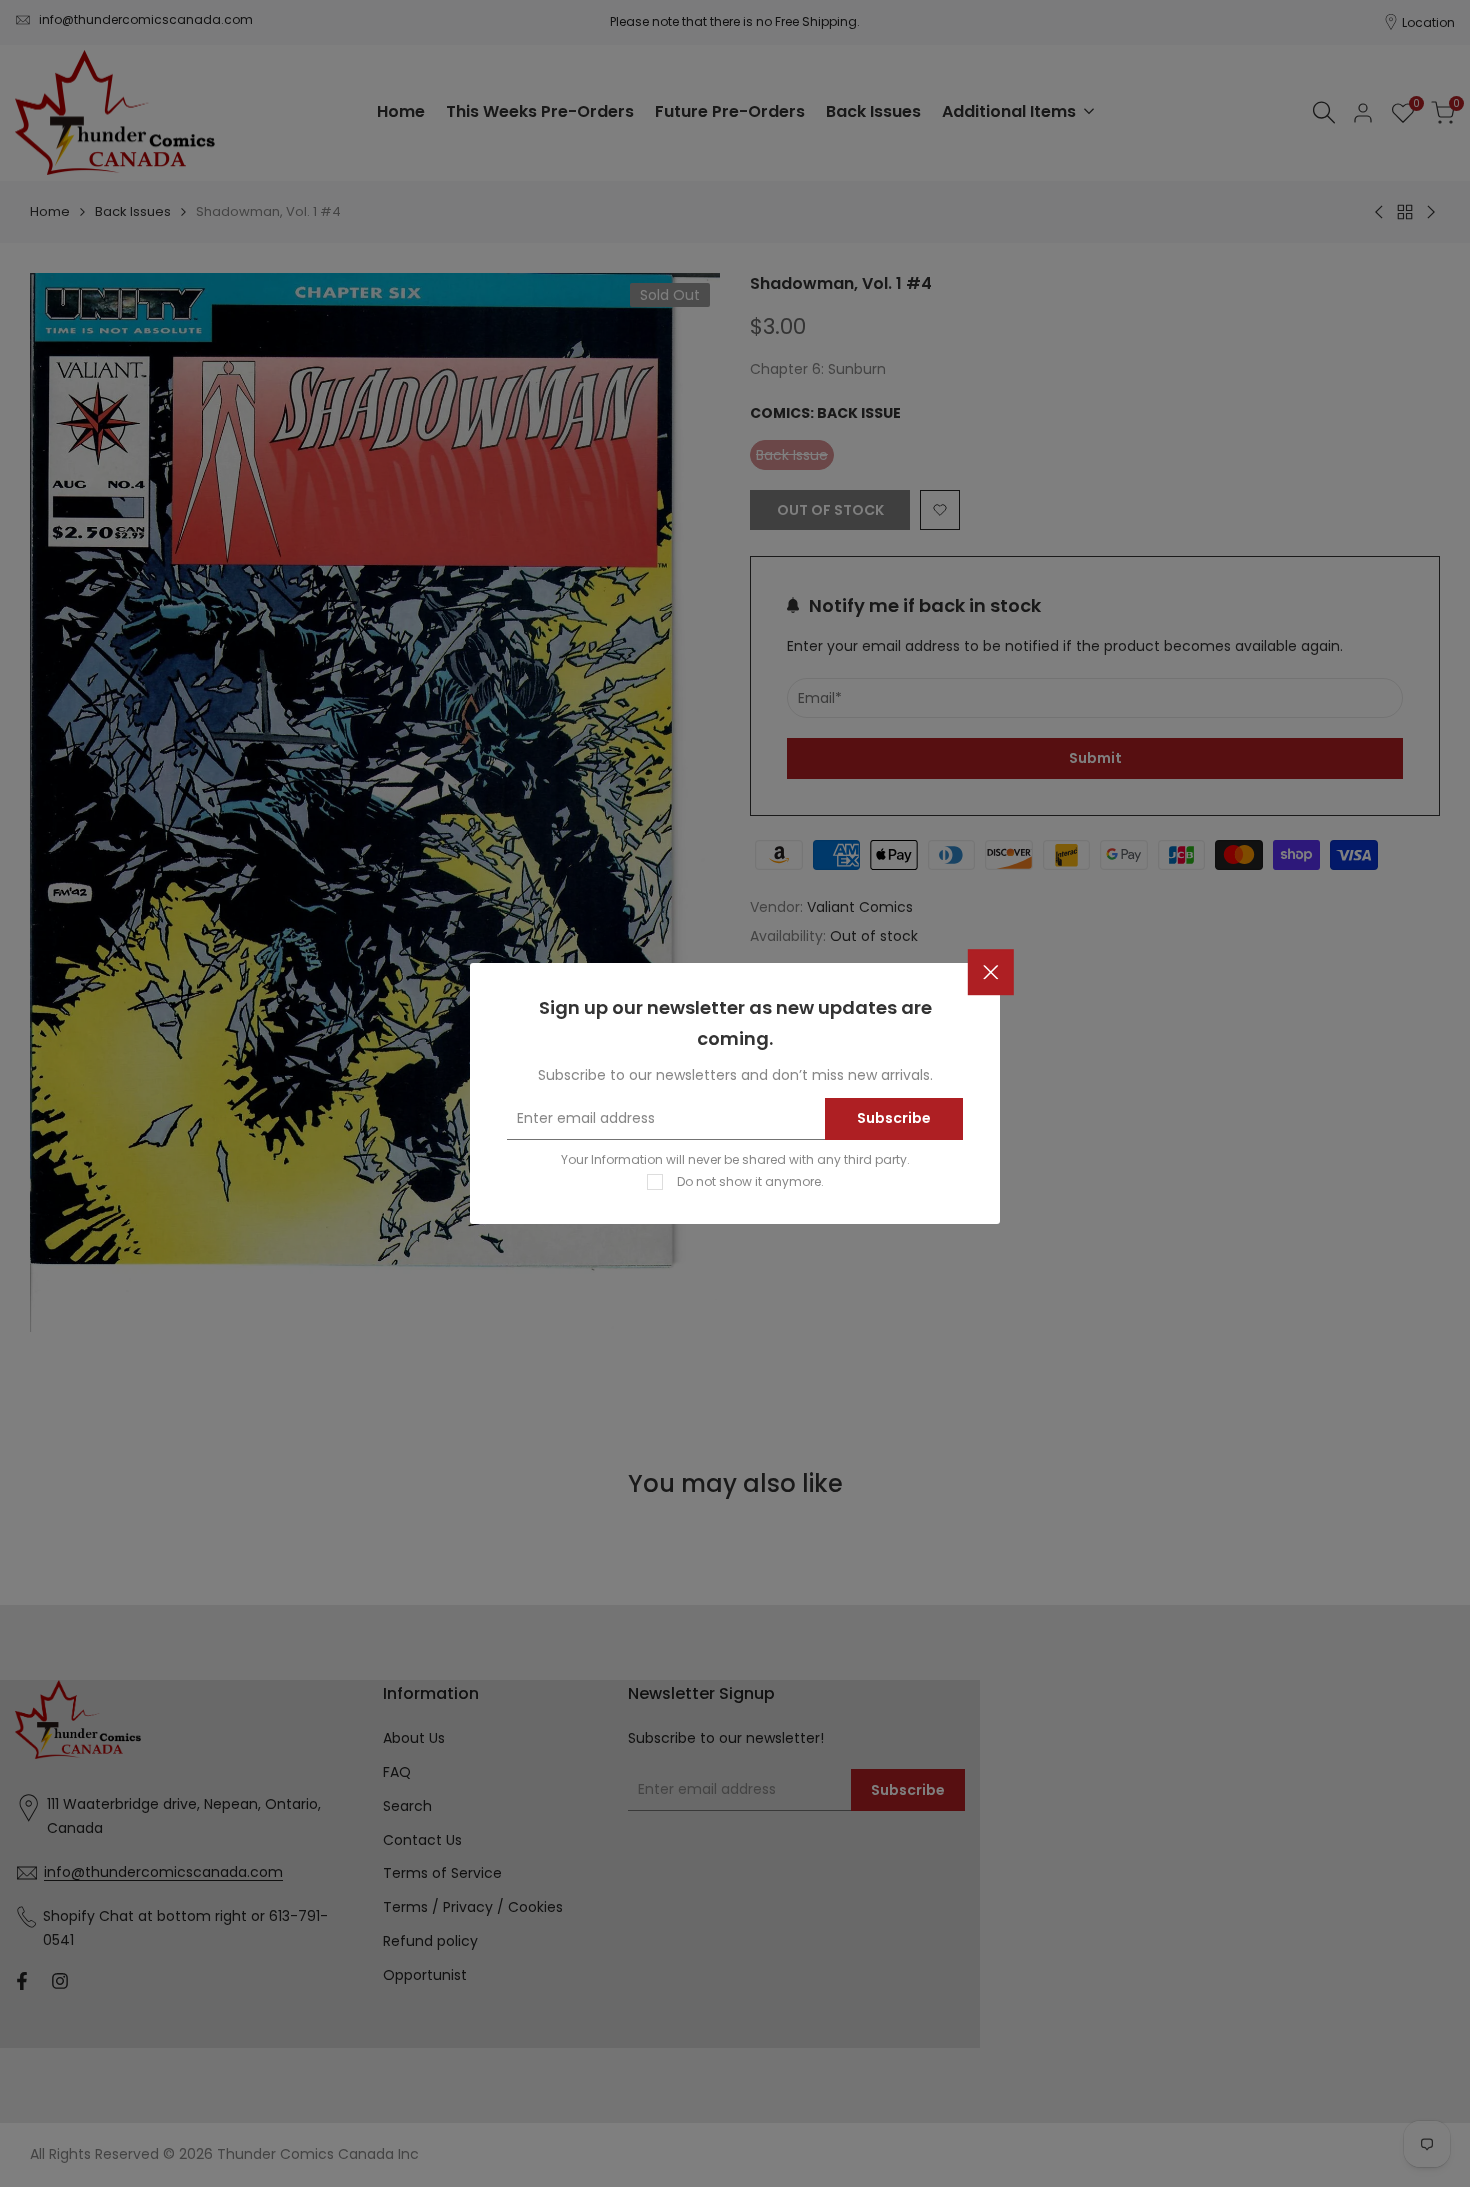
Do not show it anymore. (750, 1181)
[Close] (991, 972)
